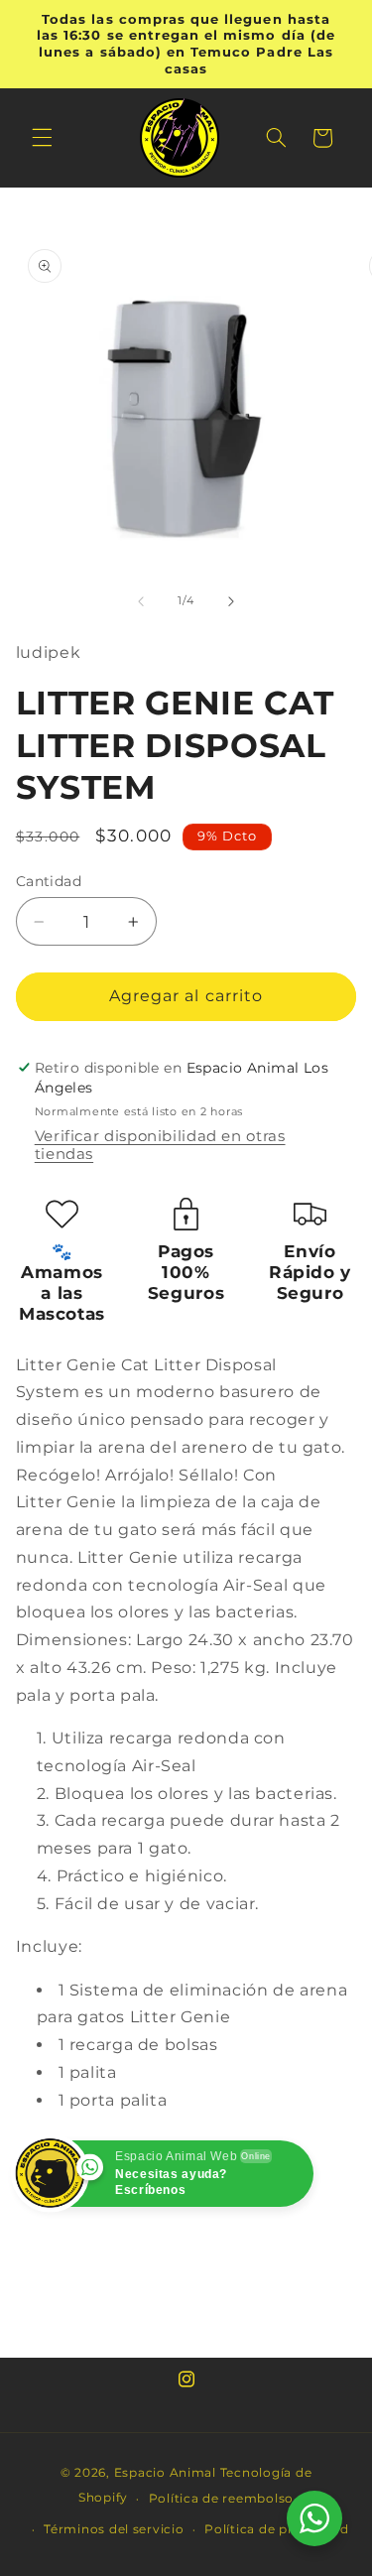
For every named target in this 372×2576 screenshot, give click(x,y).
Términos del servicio (114, 2529)
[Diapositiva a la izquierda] (141, 601)
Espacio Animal (165, 2473)
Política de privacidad (276, 2529)
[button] (42, 138)
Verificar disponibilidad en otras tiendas (160, 1145)
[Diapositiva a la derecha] (231, 601)
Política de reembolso (221, 2499)
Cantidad (49, 881)
